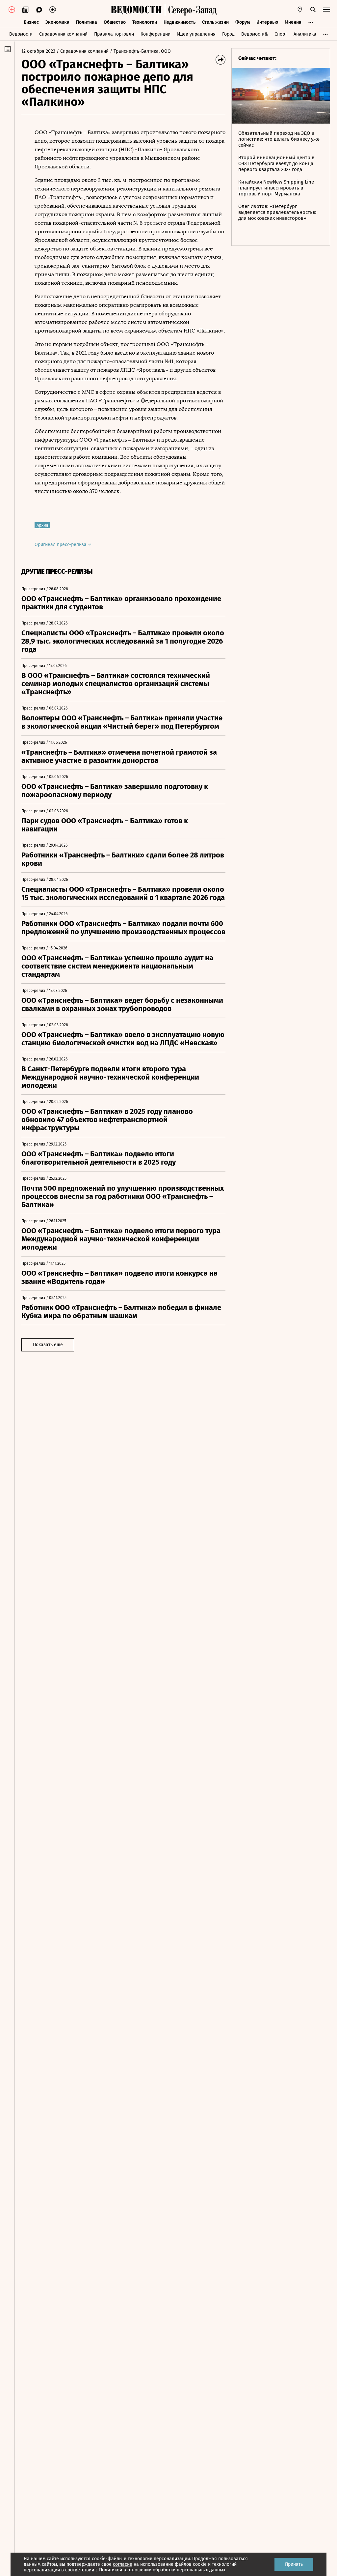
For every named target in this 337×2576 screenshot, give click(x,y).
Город (228, 34)
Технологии (145, 22)
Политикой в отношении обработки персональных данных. (163, 2570)
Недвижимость (180, 22)
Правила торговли (114, 34)
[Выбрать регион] (300, 10)
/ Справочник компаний (83, 51)
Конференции (156, 34)
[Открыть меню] (326, 10)
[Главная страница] (136, 10)
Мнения (293, 22)
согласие (123, 2564)
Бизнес (31, 22)
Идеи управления (196, 34)
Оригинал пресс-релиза (61, 545)
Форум (243, 22)
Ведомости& (255, 34)
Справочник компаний (63, 34)
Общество (115, 22)
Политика (87, 22)
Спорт (281, 34)
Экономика (57, 22)
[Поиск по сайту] (313, 10)
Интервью (267, 22)
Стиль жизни (215, 22)
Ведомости (21, 34)
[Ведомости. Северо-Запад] (191, 10)
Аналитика (305, 34)
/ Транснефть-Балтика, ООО (140, 51)
